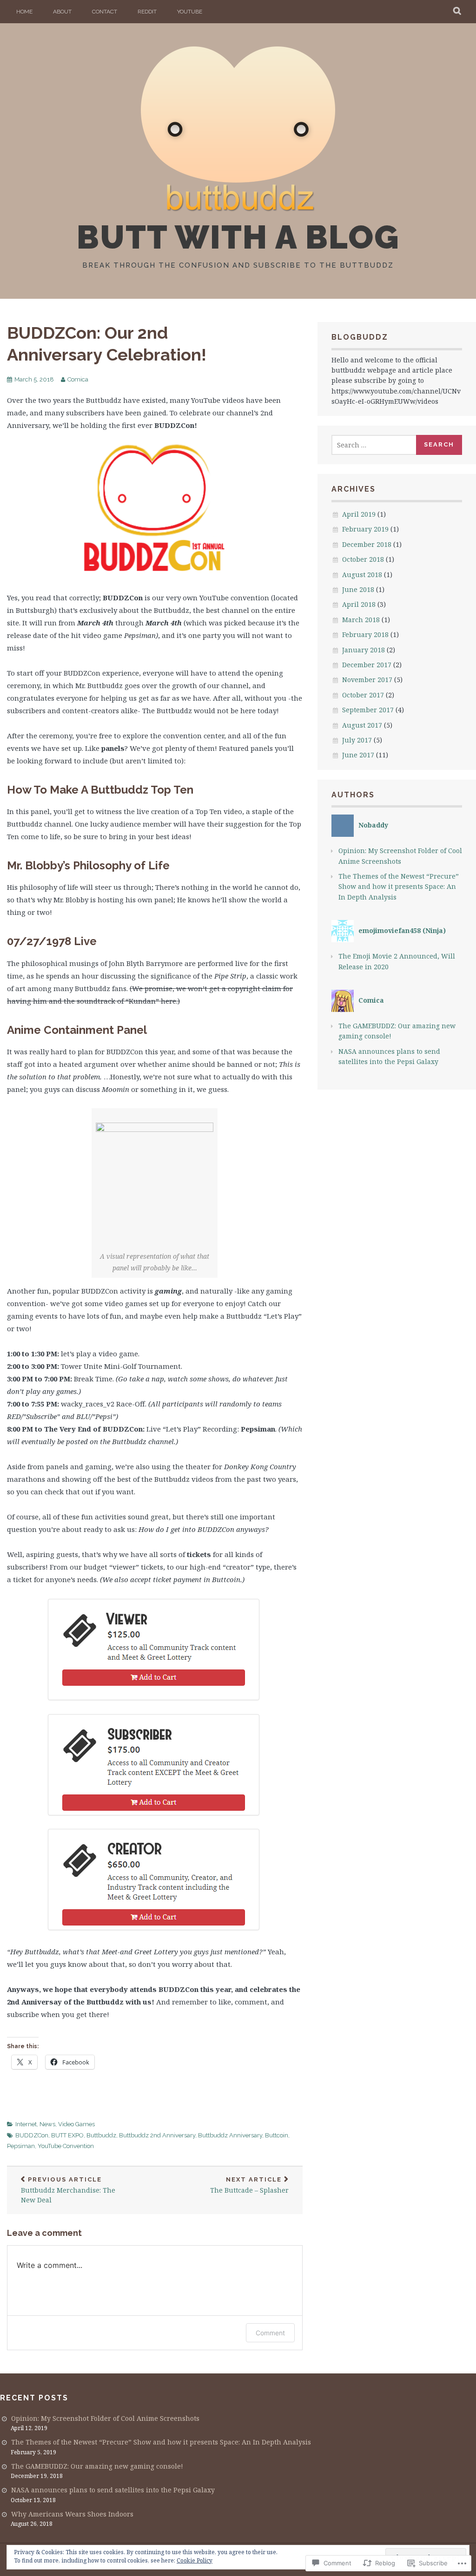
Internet (26, 2124)
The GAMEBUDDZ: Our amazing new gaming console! (97, 2466)
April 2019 (359, 514)
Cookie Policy (195, 2560)
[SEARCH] (458, 12)
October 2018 (363, 559)
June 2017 (358, 755)
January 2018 (364, 650)
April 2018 (359, 604)
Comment (270, 2333)
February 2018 (365, 634)
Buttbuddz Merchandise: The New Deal (68, 2190)
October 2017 (363, 695)
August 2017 (362, 725)
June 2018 (358, 589)
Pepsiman (21, 2146)
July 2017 (357, 740)
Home (24, 12)
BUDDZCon (32, 2135)
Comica (78, 379)
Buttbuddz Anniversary (230, 2135)
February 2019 (365, 529)
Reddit (147, 12)
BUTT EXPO (67, 2135)
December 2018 (367, 544)
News (47, 2124)
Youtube (190, 12)
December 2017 (367, 665)
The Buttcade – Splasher (249, 2185)
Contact (105, 12)
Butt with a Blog (238, 237)
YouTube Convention (66, 2146)
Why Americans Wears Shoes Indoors (72, 2514)
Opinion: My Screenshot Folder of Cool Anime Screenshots (105, 2418)
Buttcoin (277, 2135)
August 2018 (362, 575)
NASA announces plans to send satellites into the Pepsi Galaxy (113, 2490)
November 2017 (367, 680)
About (62, 12)
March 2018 (361, 620)
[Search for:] (374, 445)
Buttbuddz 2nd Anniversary (157, 2135)
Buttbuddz (101, 2135)
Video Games (76, 2124)
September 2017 (368, 710)
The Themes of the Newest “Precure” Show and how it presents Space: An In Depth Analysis (399, 887)
